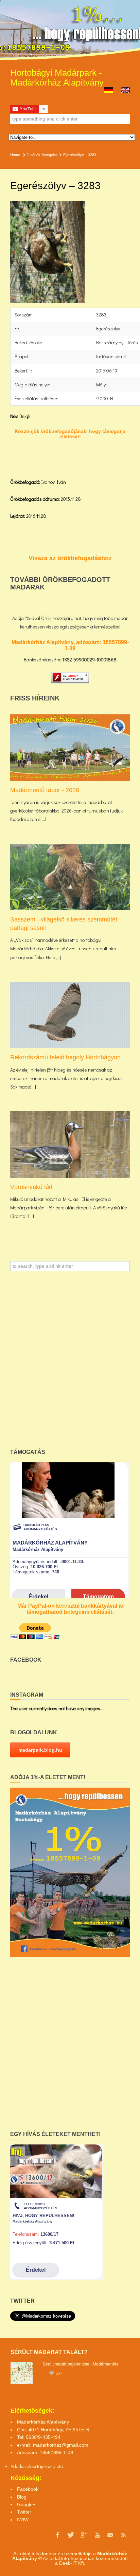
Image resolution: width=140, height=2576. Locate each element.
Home (15, 155)
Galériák (33, 155)
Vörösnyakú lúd (31, 1187)
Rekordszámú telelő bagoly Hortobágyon (65, 1057)
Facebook (28, 2489)
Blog (22, 2497)
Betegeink (50, 155)
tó (61, 2466)
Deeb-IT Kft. (72, 2563)
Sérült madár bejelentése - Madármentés (81, 2364)
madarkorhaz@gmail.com (61, 2445)
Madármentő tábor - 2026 (45, 790)
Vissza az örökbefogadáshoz (70, 558)
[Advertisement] (70, 1362)
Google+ (26, 2504)
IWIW (23, 2520)
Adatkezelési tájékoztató (35, 2466)
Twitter (24, 2512)
